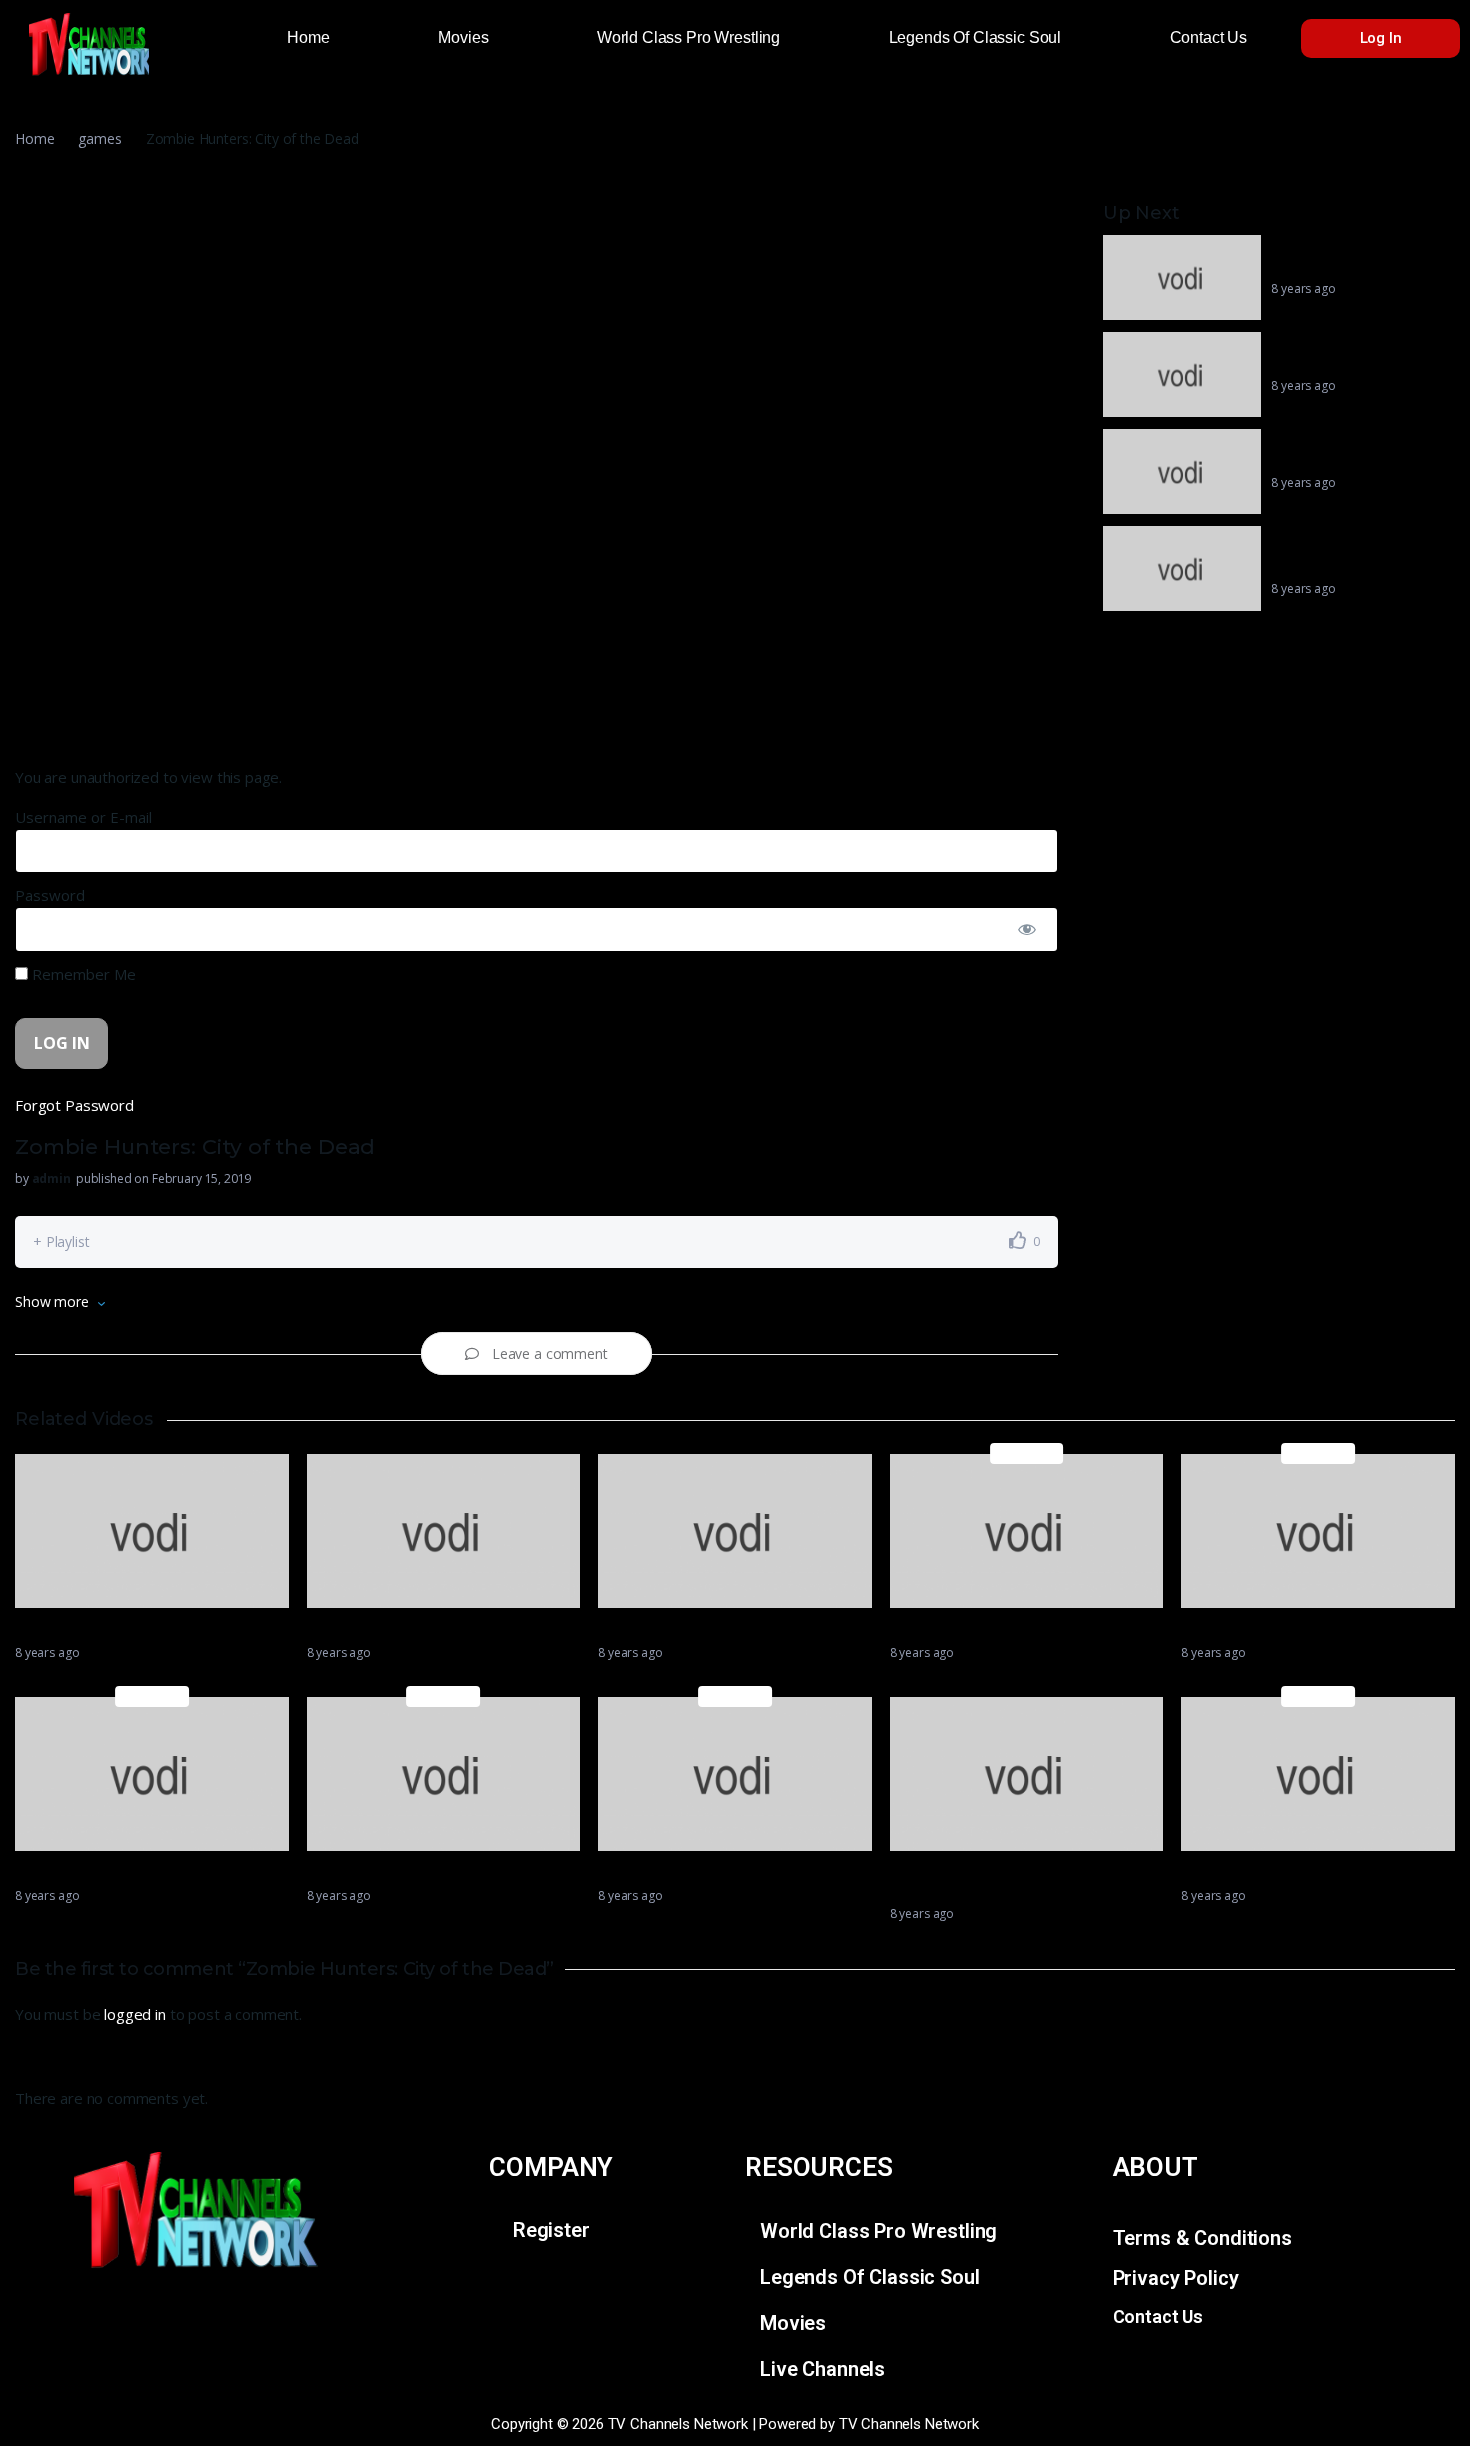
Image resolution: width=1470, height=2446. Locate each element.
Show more (52, 1301)
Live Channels (822, 2369)
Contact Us (1158, 2316)
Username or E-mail (83, 817)
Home (34, 138)
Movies (793, 2323)
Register (551, 2230)
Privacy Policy (1176, 2278)
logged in (135, 2014)
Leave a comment (550, 1353)
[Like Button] (1018, 1240)
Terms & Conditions (1202, 2238)
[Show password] (1027, 929)
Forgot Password (74, 1105)
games (99, 138)
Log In (1381, 38)
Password (50, 895)
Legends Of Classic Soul (870, 2277)
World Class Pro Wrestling (878, 2231)
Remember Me (82, 974)
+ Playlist (61, 1241)
